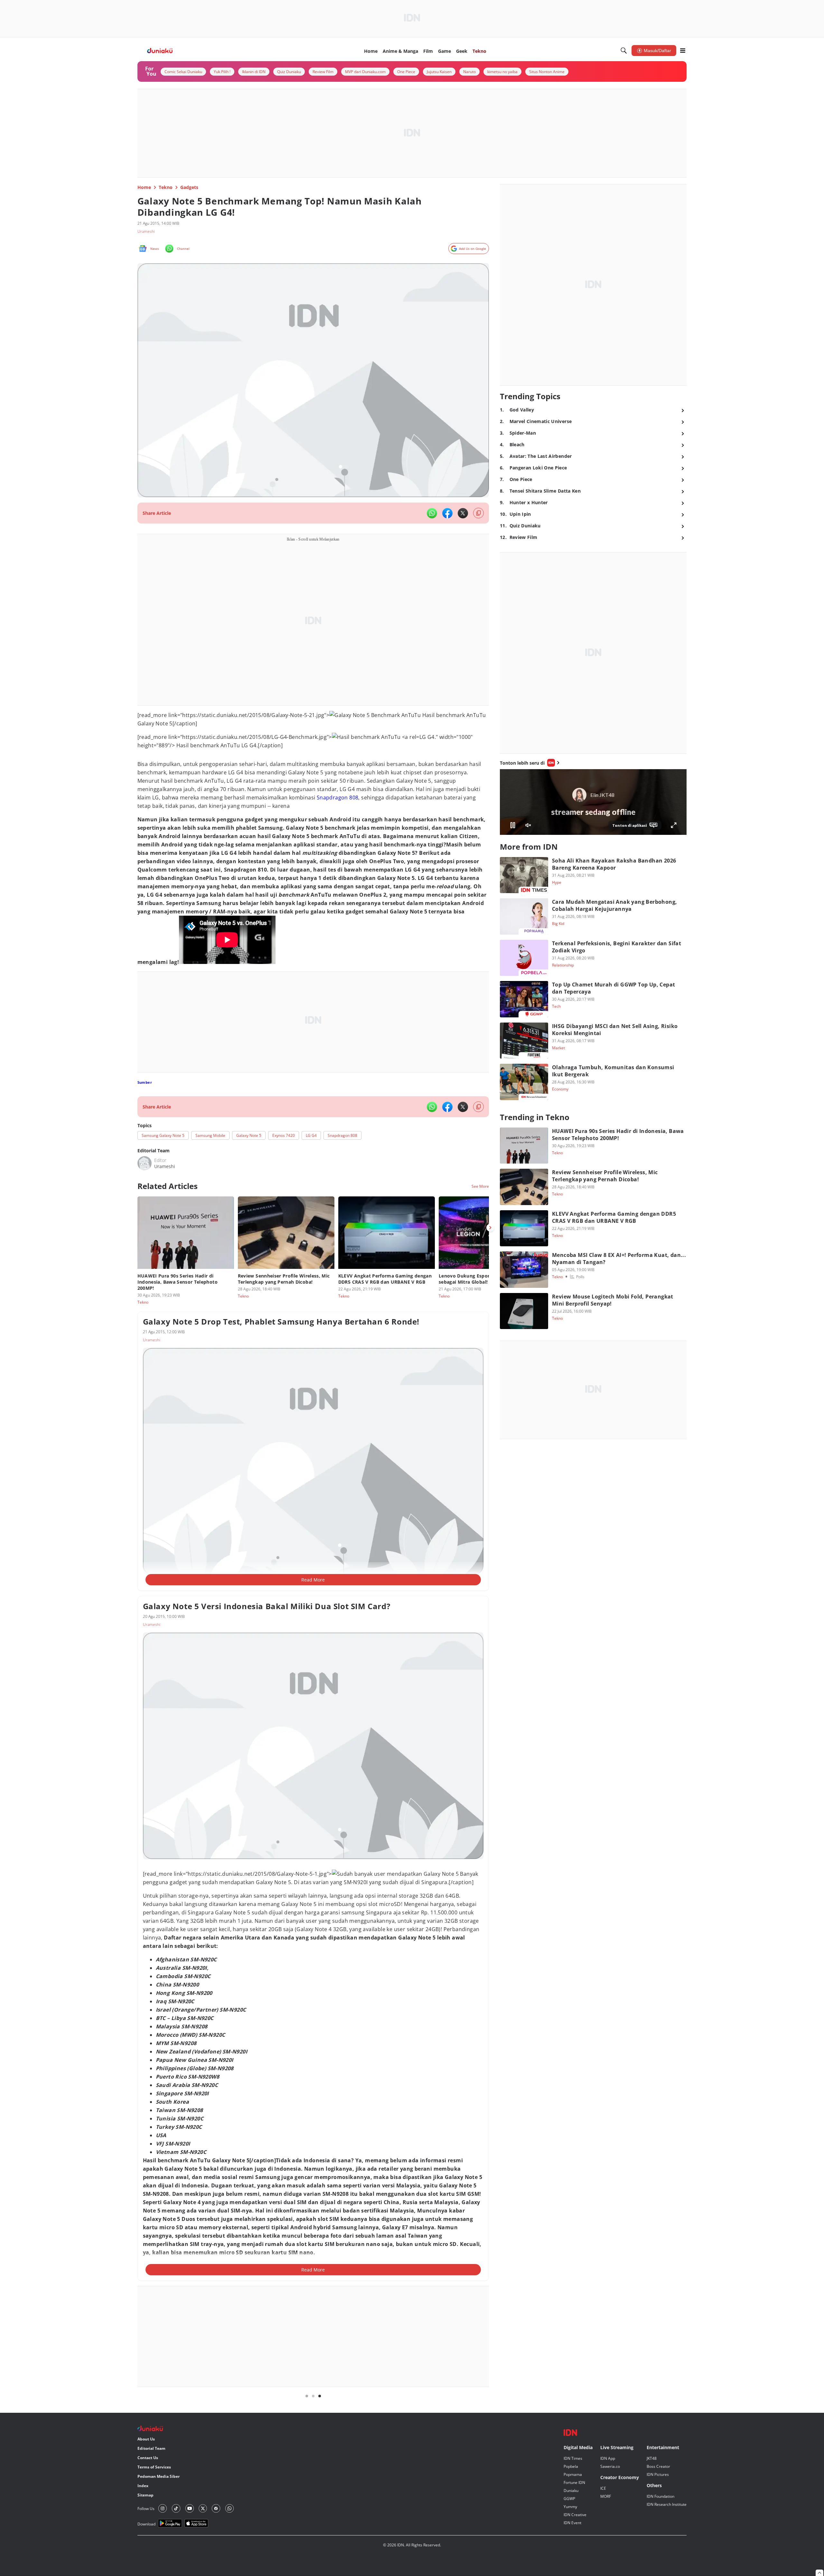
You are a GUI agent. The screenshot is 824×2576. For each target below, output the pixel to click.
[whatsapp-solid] (432, 513)
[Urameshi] (145, 1504)
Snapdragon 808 (338, 1138)
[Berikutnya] (490, 1568)
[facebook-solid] (447, 513)
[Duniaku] (160, 51)
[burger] (683, 51)
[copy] (478, 513)
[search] (624, 51)
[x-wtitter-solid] (463, 513)
